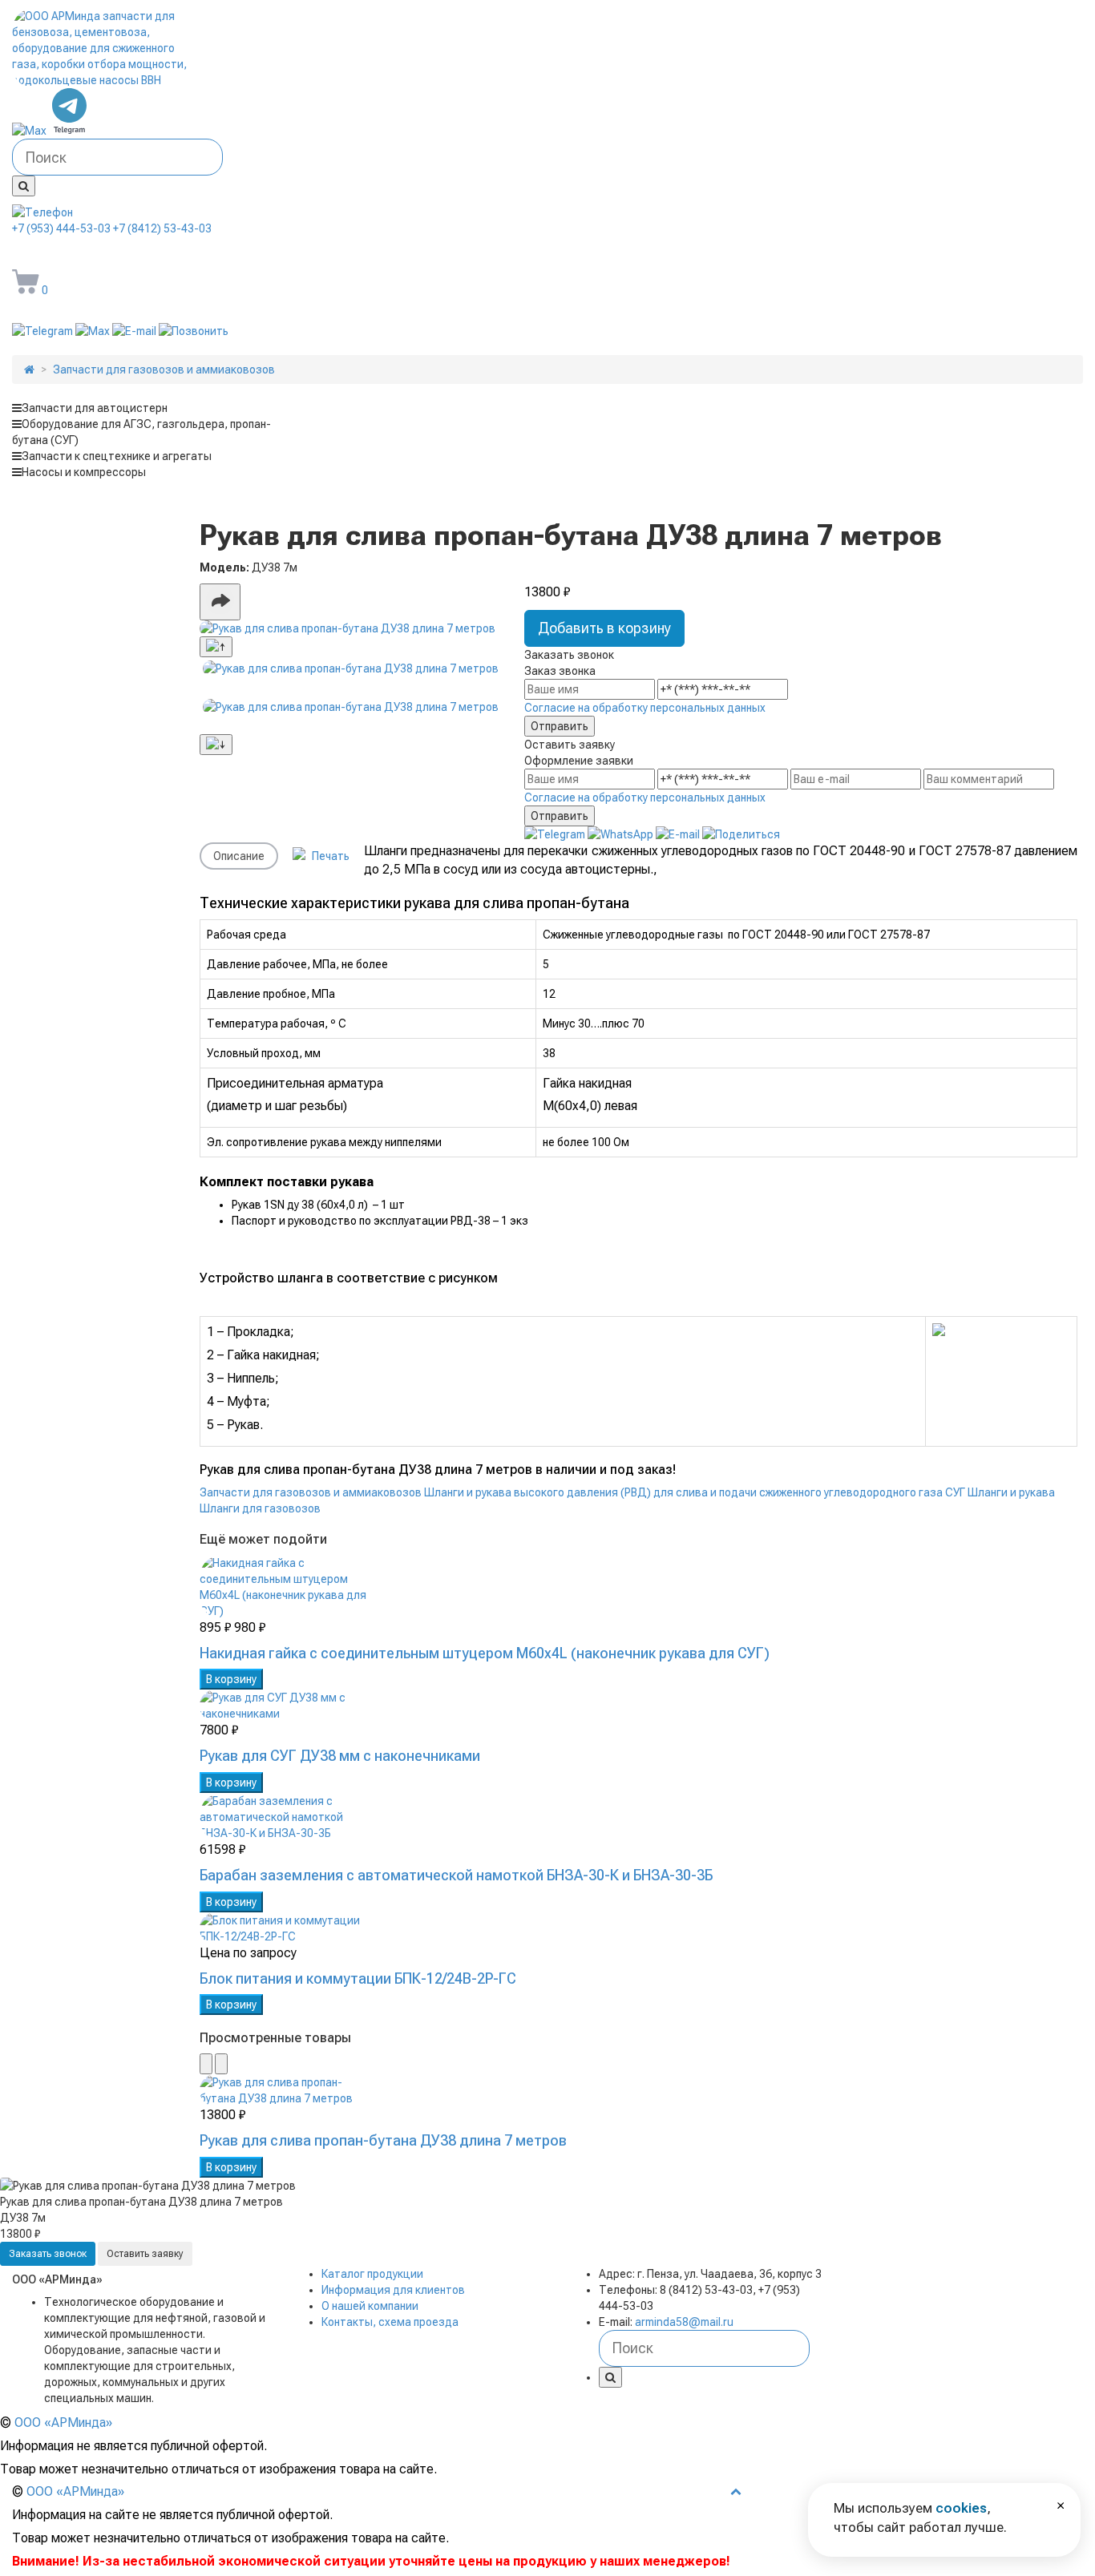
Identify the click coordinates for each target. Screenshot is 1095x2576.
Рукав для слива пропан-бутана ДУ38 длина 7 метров (383, 2140)
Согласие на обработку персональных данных (645, 708)
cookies (961, 2508)
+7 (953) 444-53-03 (61, 228)
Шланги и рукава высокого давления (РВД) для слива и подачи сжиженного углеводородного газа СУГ (695, 1492)
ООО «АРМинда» (63, 2423)
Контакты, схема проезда (390, 2322)
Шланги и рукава (1011, 1492)
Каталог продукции (372, 2274)
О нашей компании (370, 2306)
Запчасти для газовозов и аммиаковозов (311, 1492)
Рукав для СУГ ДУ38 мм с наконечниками (340, 1756)
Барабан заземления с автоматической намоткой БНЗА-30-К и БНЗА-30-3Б (456, 1875)
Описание (239, 856)
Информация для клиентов (393, 2290)
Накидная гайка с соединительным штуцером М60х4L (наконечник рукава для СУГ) (485, 1653)
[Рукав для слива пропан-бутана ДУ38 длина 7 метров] (351, 628)
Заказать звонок (48, 2254)
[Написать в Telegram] (70, 131)
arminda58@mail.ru (103, 252)
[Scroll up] (216, 647)
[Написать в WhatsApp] (622, 834)
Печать (329, 856)
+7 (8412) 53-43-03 (162, 228)
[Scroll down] (216, 745)
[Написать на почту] (135, 331)
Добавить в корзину (604, 628)
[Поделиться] (220, 602)
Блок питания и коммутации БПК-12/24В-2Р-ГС (358, 1978)
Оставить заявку (145, 2254)
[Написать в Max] (30, 131)
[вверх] (736, 2491)
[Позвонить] (194, 331)
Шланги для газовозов (260, 1508)
